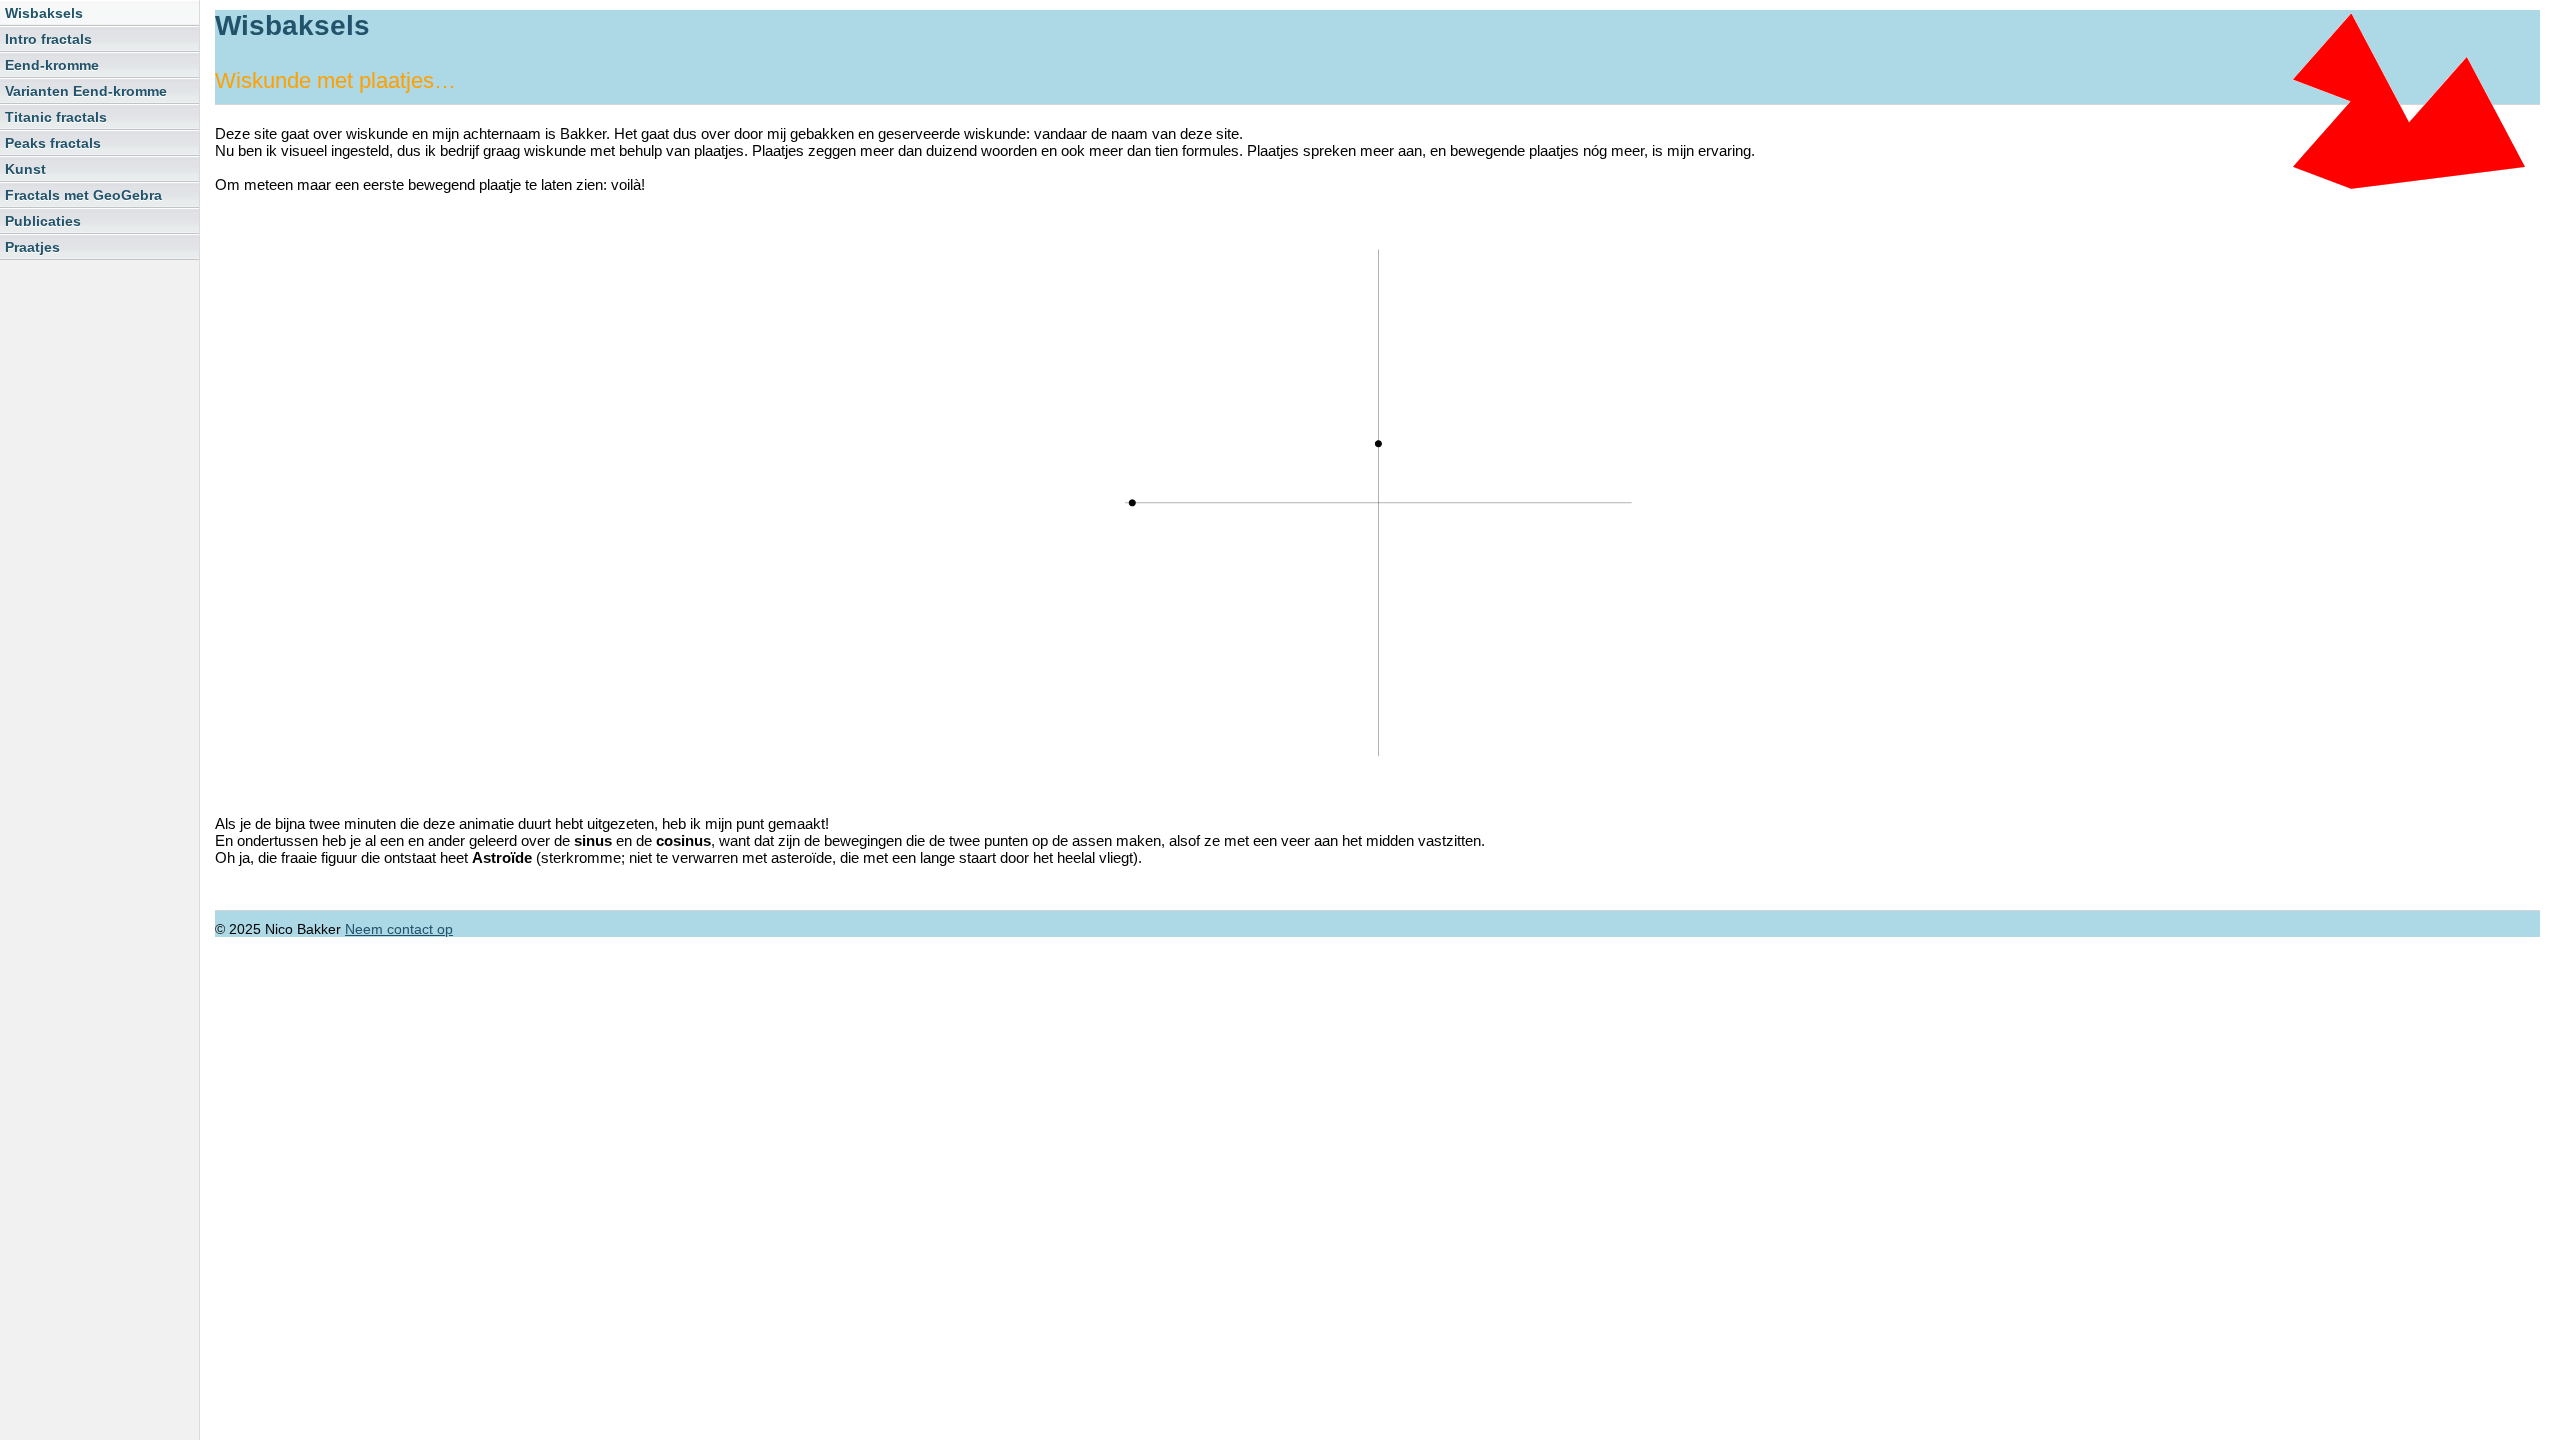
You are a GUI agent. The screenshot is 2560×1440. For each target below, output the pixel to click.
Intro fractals (48, 39)
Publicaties (43, 221)
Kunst (25, 169)
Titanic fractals (56, 117)
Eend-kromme (52, 65)
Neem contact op (399, 929)
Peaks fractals (53, 143)
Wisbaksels (44, 13)
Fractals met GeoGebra (83, 195)
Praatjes (32, 247)
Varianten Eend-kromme (86, 91)
